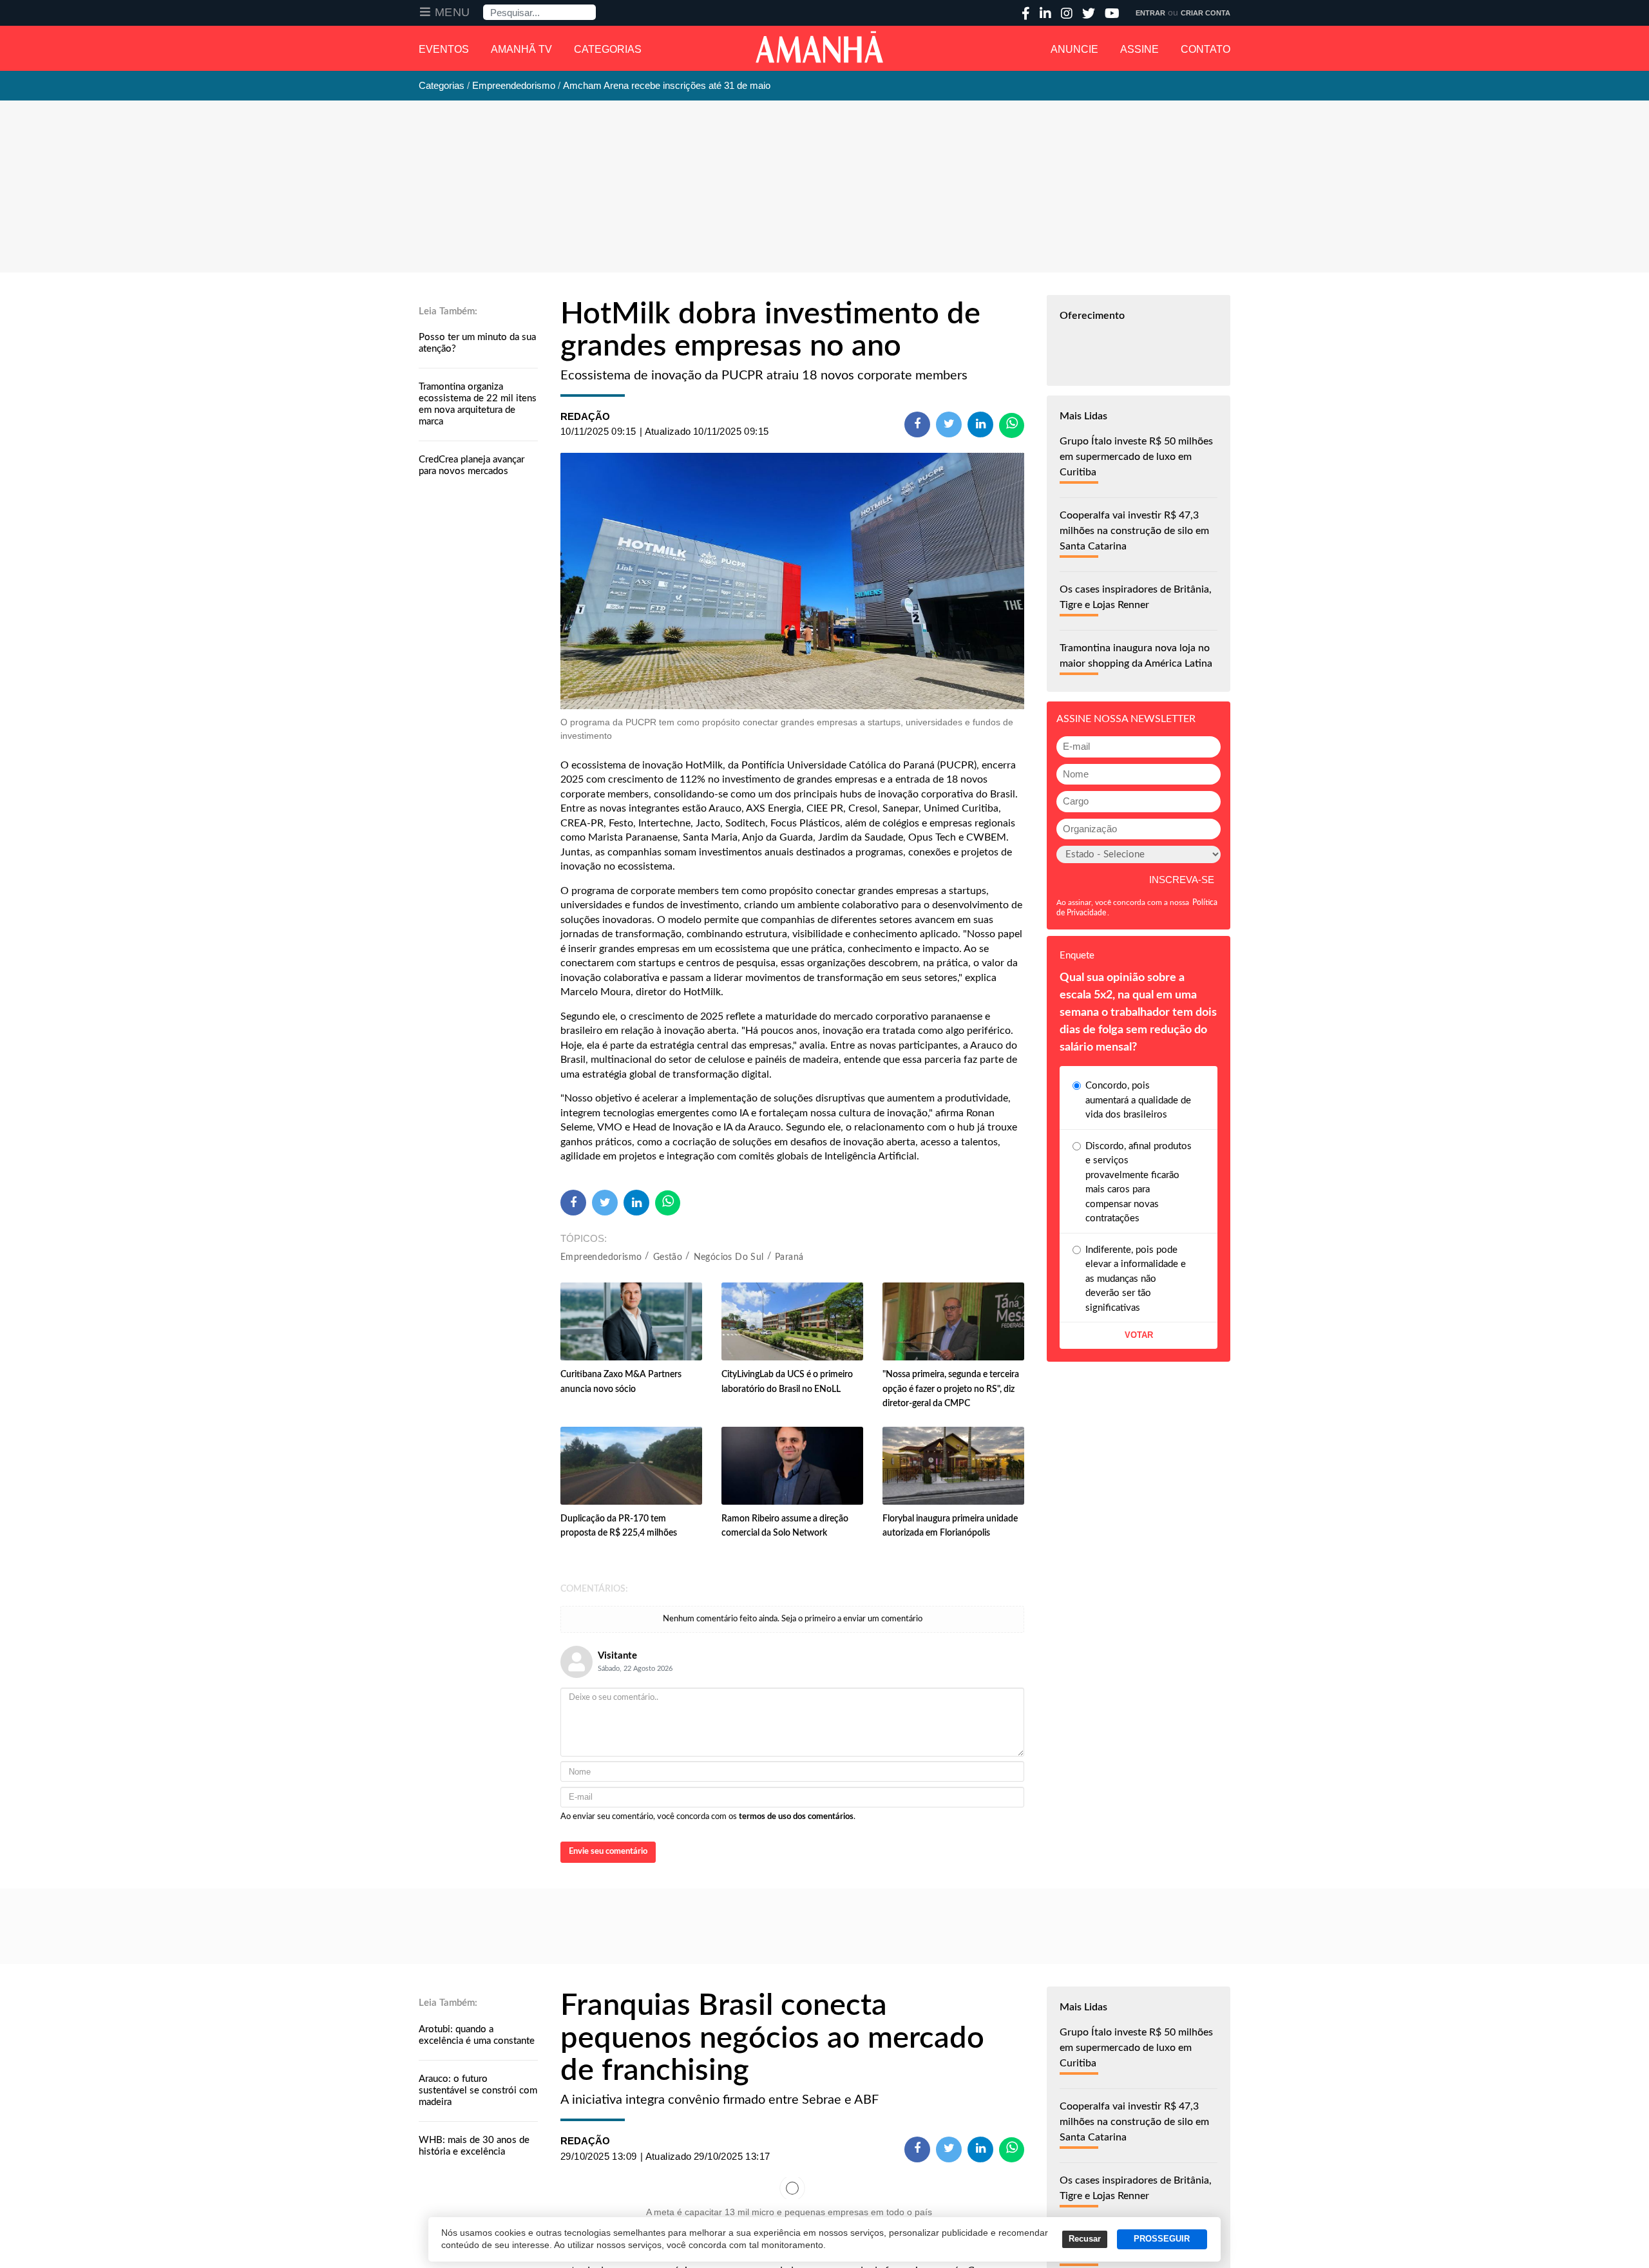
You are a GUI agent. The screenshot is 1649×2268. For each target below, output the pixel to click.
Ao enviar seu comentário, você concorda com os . (708, 1817)
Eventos (444, 49)
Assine (1139, 49)
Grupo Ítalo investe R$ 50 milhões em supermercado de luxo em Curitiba (1136, 457)
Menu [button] (453, 12)
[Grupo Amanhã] (819, 47)
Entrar (1150, 13)
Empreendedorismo (601, 1257)
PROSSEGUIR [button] (1162, 2239)
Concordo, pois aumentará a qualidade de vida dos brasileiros (1138, 1100)
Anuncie (1074, 49)
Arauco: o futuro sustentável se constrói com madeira (478, 2091)
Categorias (608, 49)
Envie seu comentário (608, 1852)
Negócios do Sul (729, 1257)
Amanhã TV (521, 49)
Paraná (789, 1257)
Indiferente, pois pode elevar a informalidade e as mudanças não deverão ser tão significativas (1136, 1279)
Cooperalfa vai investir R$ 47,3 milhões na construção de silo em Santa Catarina (1134, 531)
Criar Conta (1206, 13)
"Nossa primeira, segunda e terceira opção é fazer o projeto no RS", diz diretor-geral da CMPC (951, 1389)
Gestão (668, 1257)
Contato (1206, 49)
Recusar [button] (1085, 2239)
